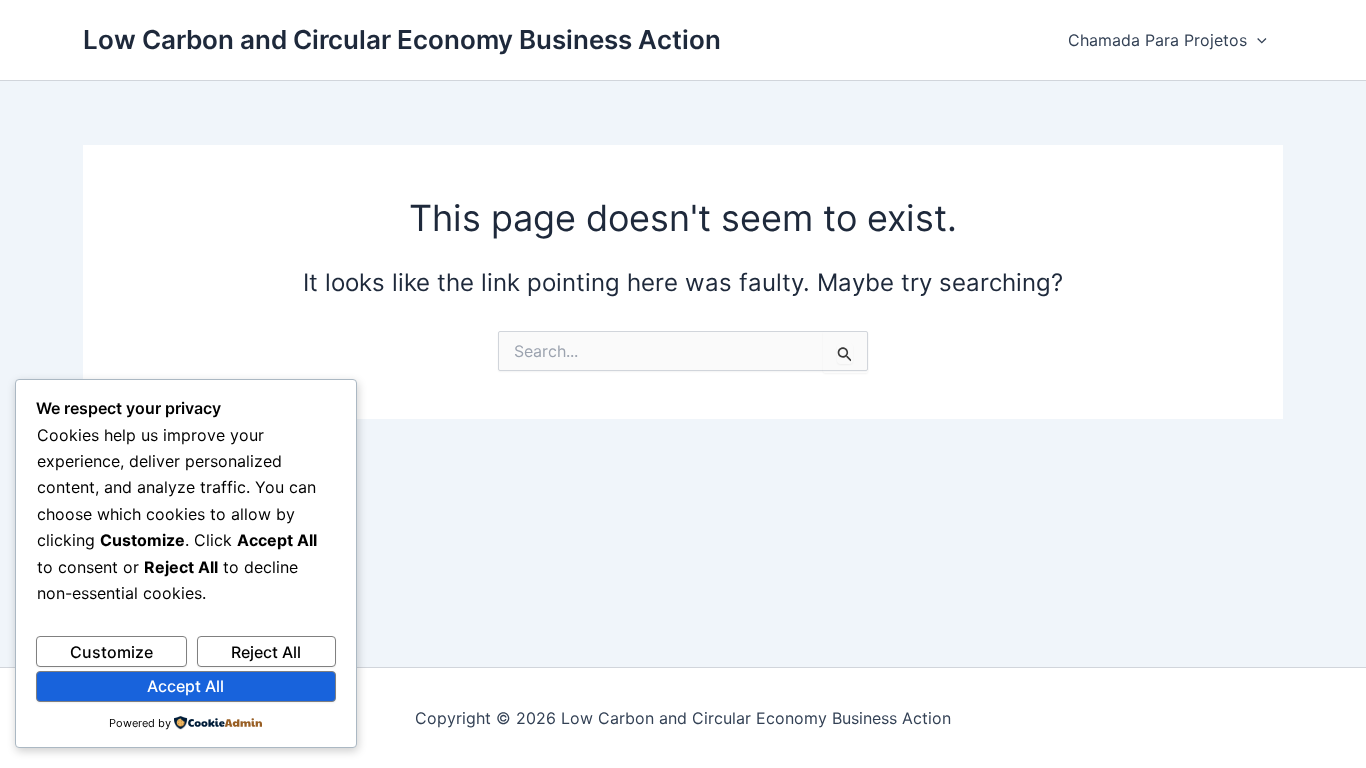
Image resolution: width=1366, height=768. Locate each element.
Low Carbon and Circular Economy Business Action (402, 39)
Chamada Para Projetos (1157, 40)
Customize (111, 652)
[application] (1257, 40)
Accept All (185, 686)
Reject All (266, 652)
